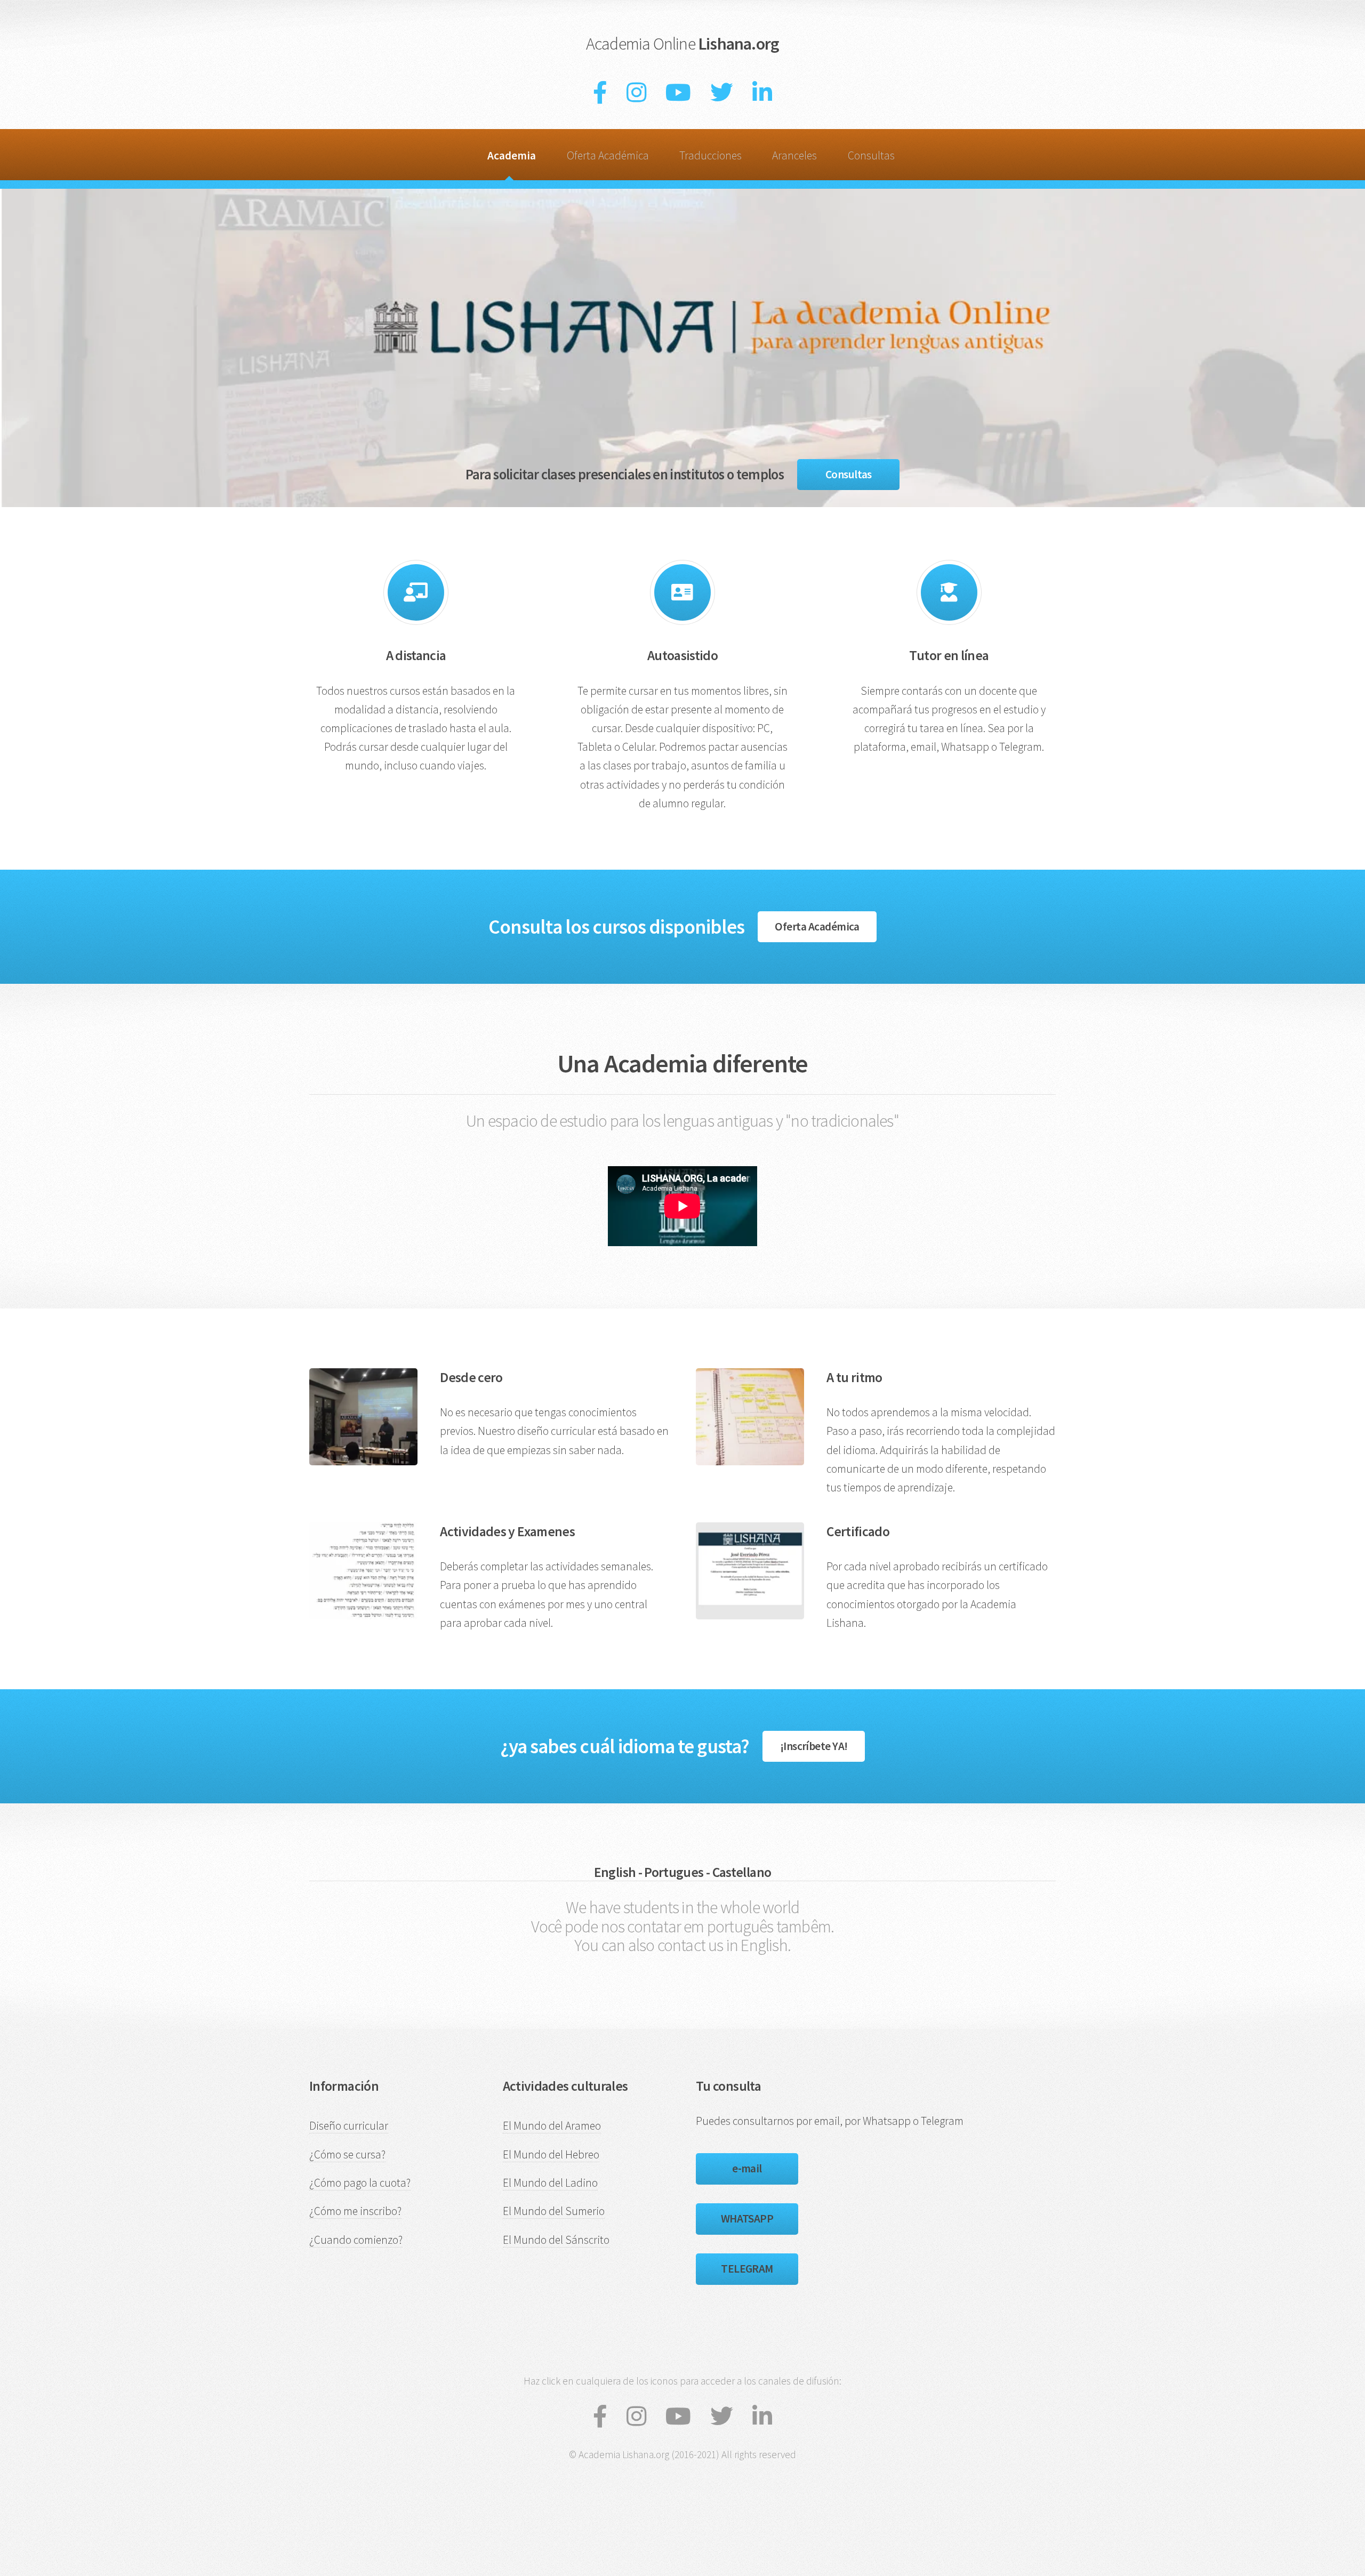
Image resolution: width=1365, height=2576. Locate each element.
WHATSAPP (747, 2218)
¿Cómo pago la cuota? (360, 2183)
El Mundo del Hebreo (551, 2154)
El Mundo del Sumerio (554, 2211)
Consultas (871, 155)
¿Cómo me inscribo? (355, 2211)
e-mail (747, 2168)
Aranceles (794, 155)
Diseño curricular (349, 2126)
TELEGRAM (747, 2269)
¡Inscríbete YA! (814, 1746)
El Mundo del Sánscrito (556, 2240)
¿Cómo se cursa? (347, 2154)
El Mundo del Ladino (550, 2183)
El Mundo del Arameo (552, 2126)
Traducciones (710, 155)
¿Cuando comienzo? (356, 2240)
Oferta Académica (608, 155)
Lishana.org (682, 44)
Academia (512, 155)
